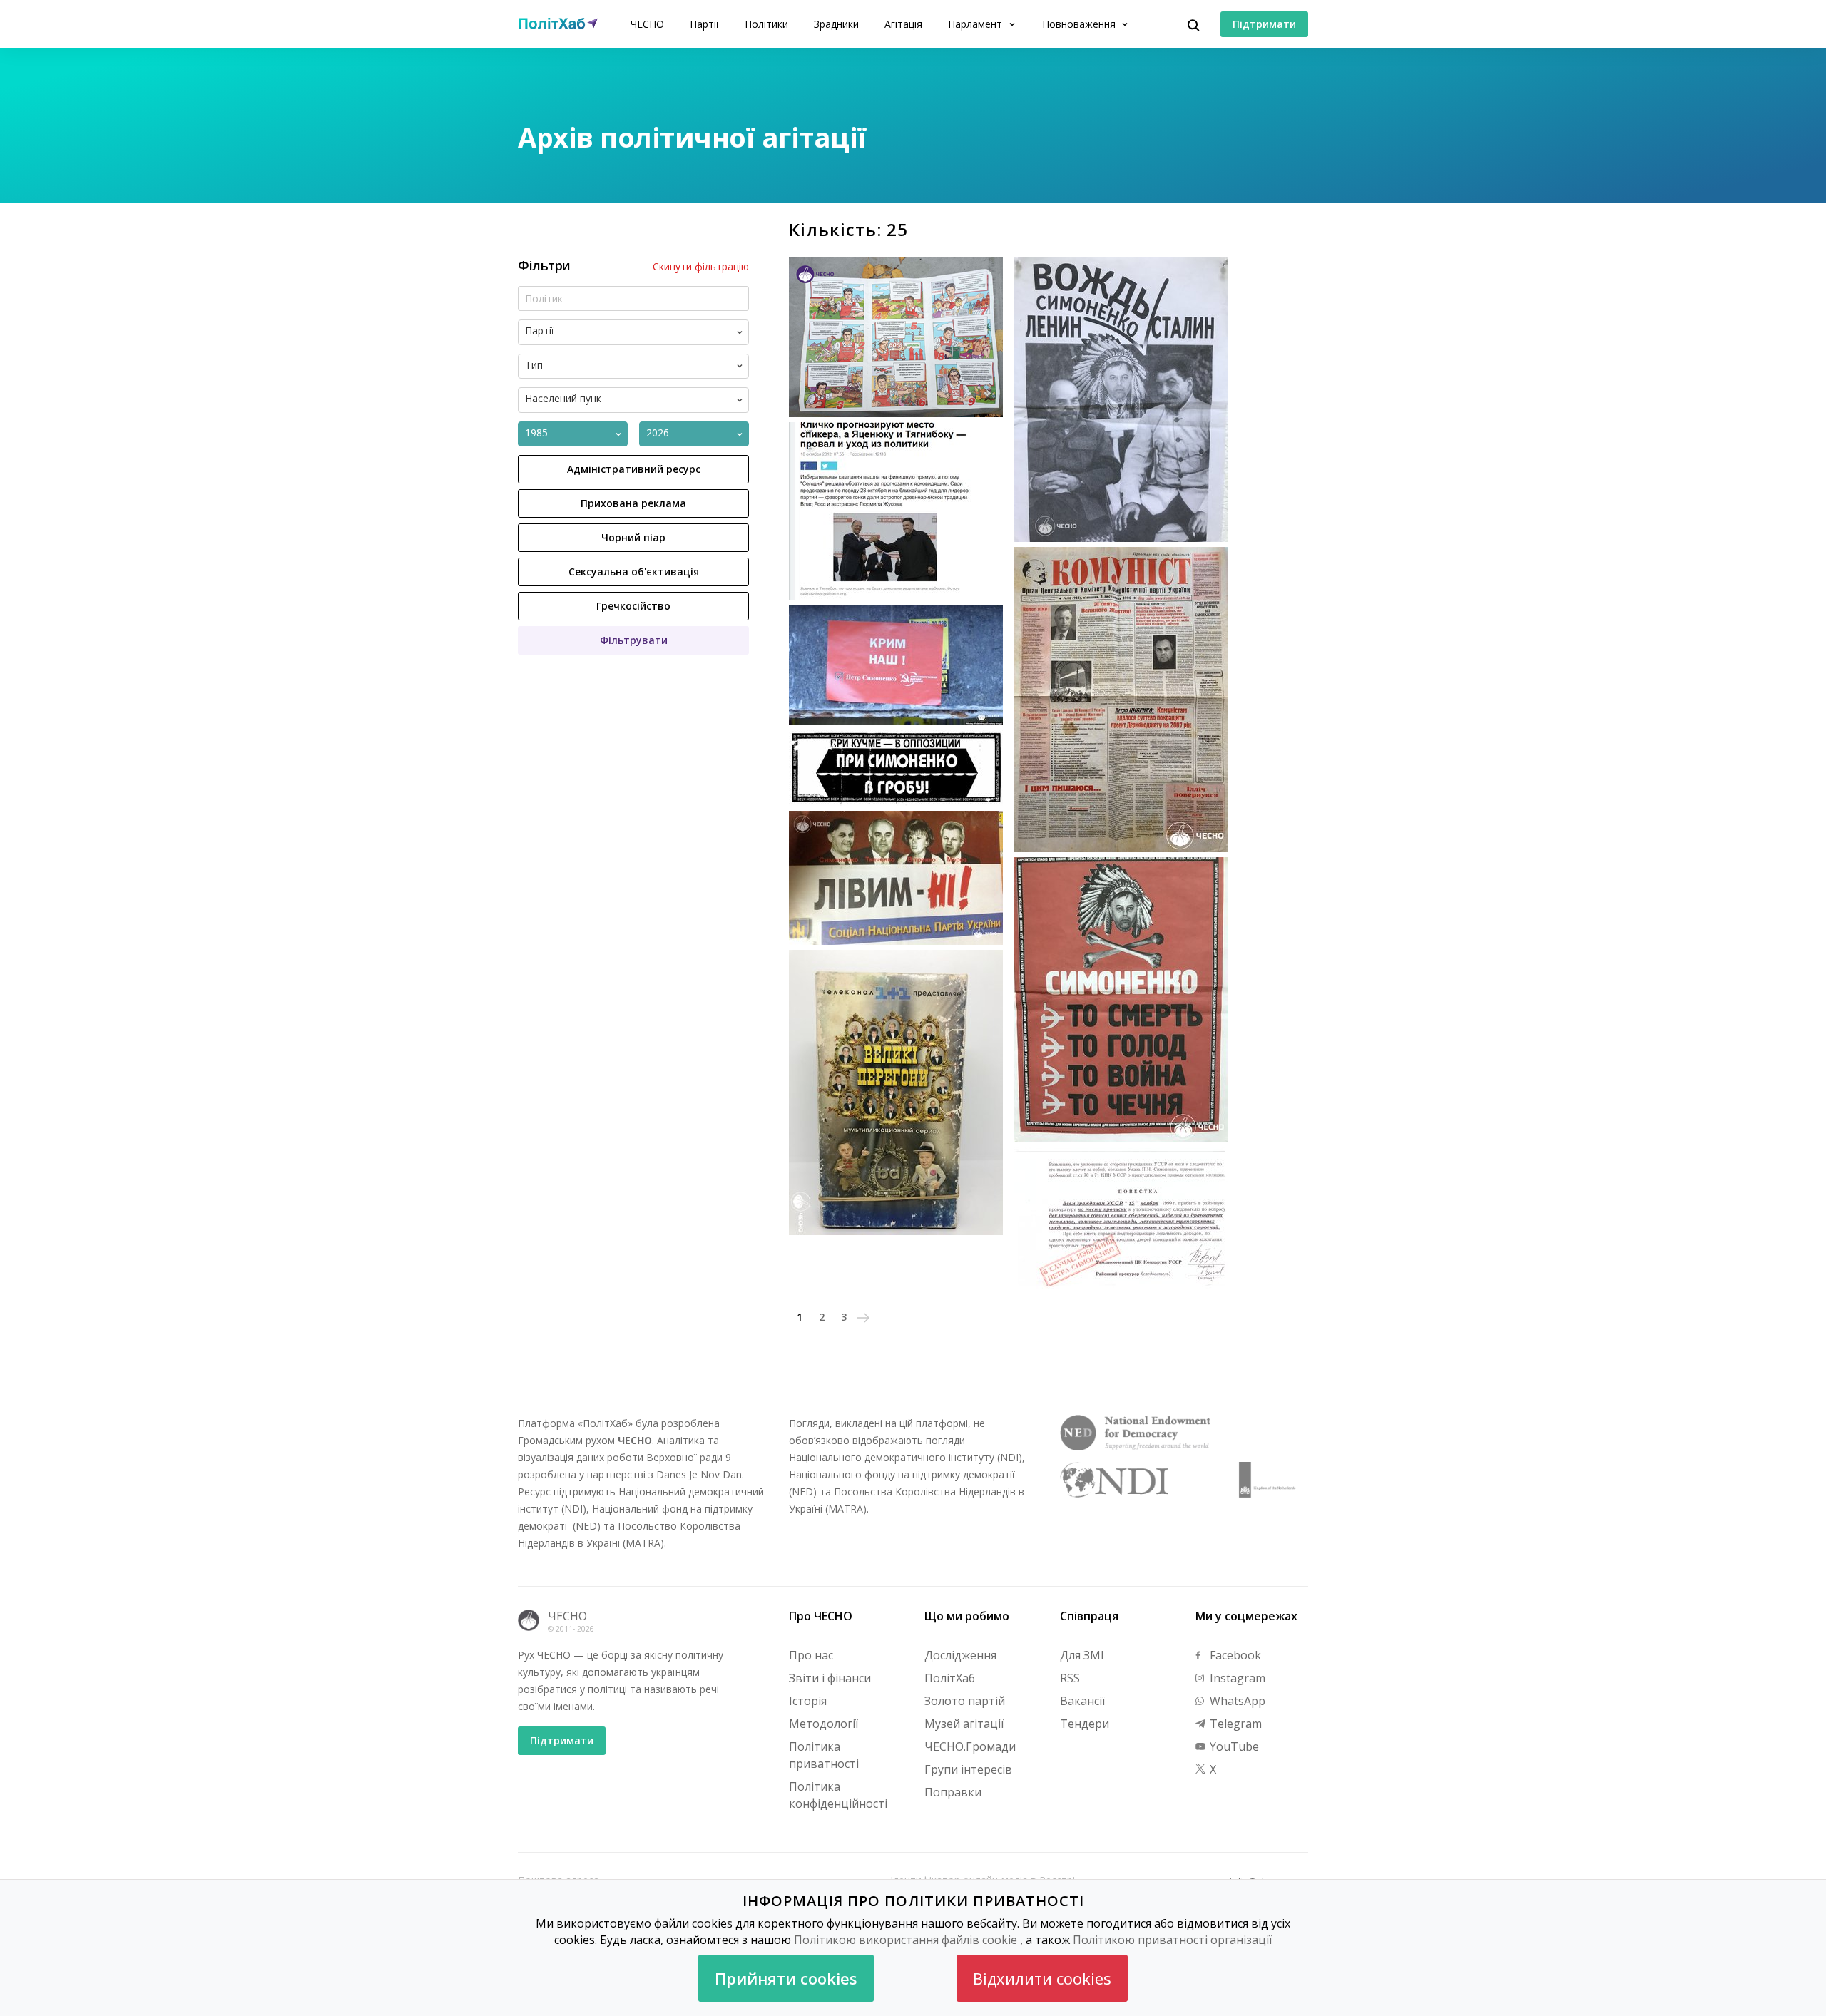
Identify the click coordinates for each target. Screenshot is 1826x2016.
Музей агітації (964, 1724)
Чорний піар (633, 537)
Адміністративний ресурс (634, 469)
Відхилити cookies (1042, 1978)
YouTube (1233, 1746)
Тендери (1085, 1724)
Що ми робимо (967, 1616)
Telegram (1234, 1724)
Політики (766, 24)
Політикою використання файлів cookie (906, 1940)
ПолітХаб (950, 1678)
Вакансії (1082, 1701)
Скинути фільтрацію (701, 267)
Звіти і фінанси (830, 1678)
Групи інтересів (968, 1769)
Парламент (976, 24)
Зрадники (836, 24)
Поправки (953, 1792)
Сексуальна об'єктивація (634, 572)
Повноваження (1080, 24)
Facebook (1234, 1655)
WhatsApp (1236, 1701)
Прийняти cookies (786, 1978)
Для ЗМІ (1082, 1655)
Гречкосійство (633, 606)
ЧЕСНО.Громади (970, 1746)
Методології (823, 1724)
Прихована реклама (633, 503)
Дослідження (960, 1655)
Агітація (903, 24)
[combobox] (645, 332)
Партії (704, 24)
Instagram (1236, 1678)
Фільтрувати (634, 640)
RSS (1070, 1678)
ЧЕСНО (647, 24)
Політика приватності (824, 1755)
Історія (808, 1701)
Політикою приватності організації (1172, 1940)
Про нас (811, 1655)
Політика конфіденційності (838, 1795)
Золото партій (965, 1701)
